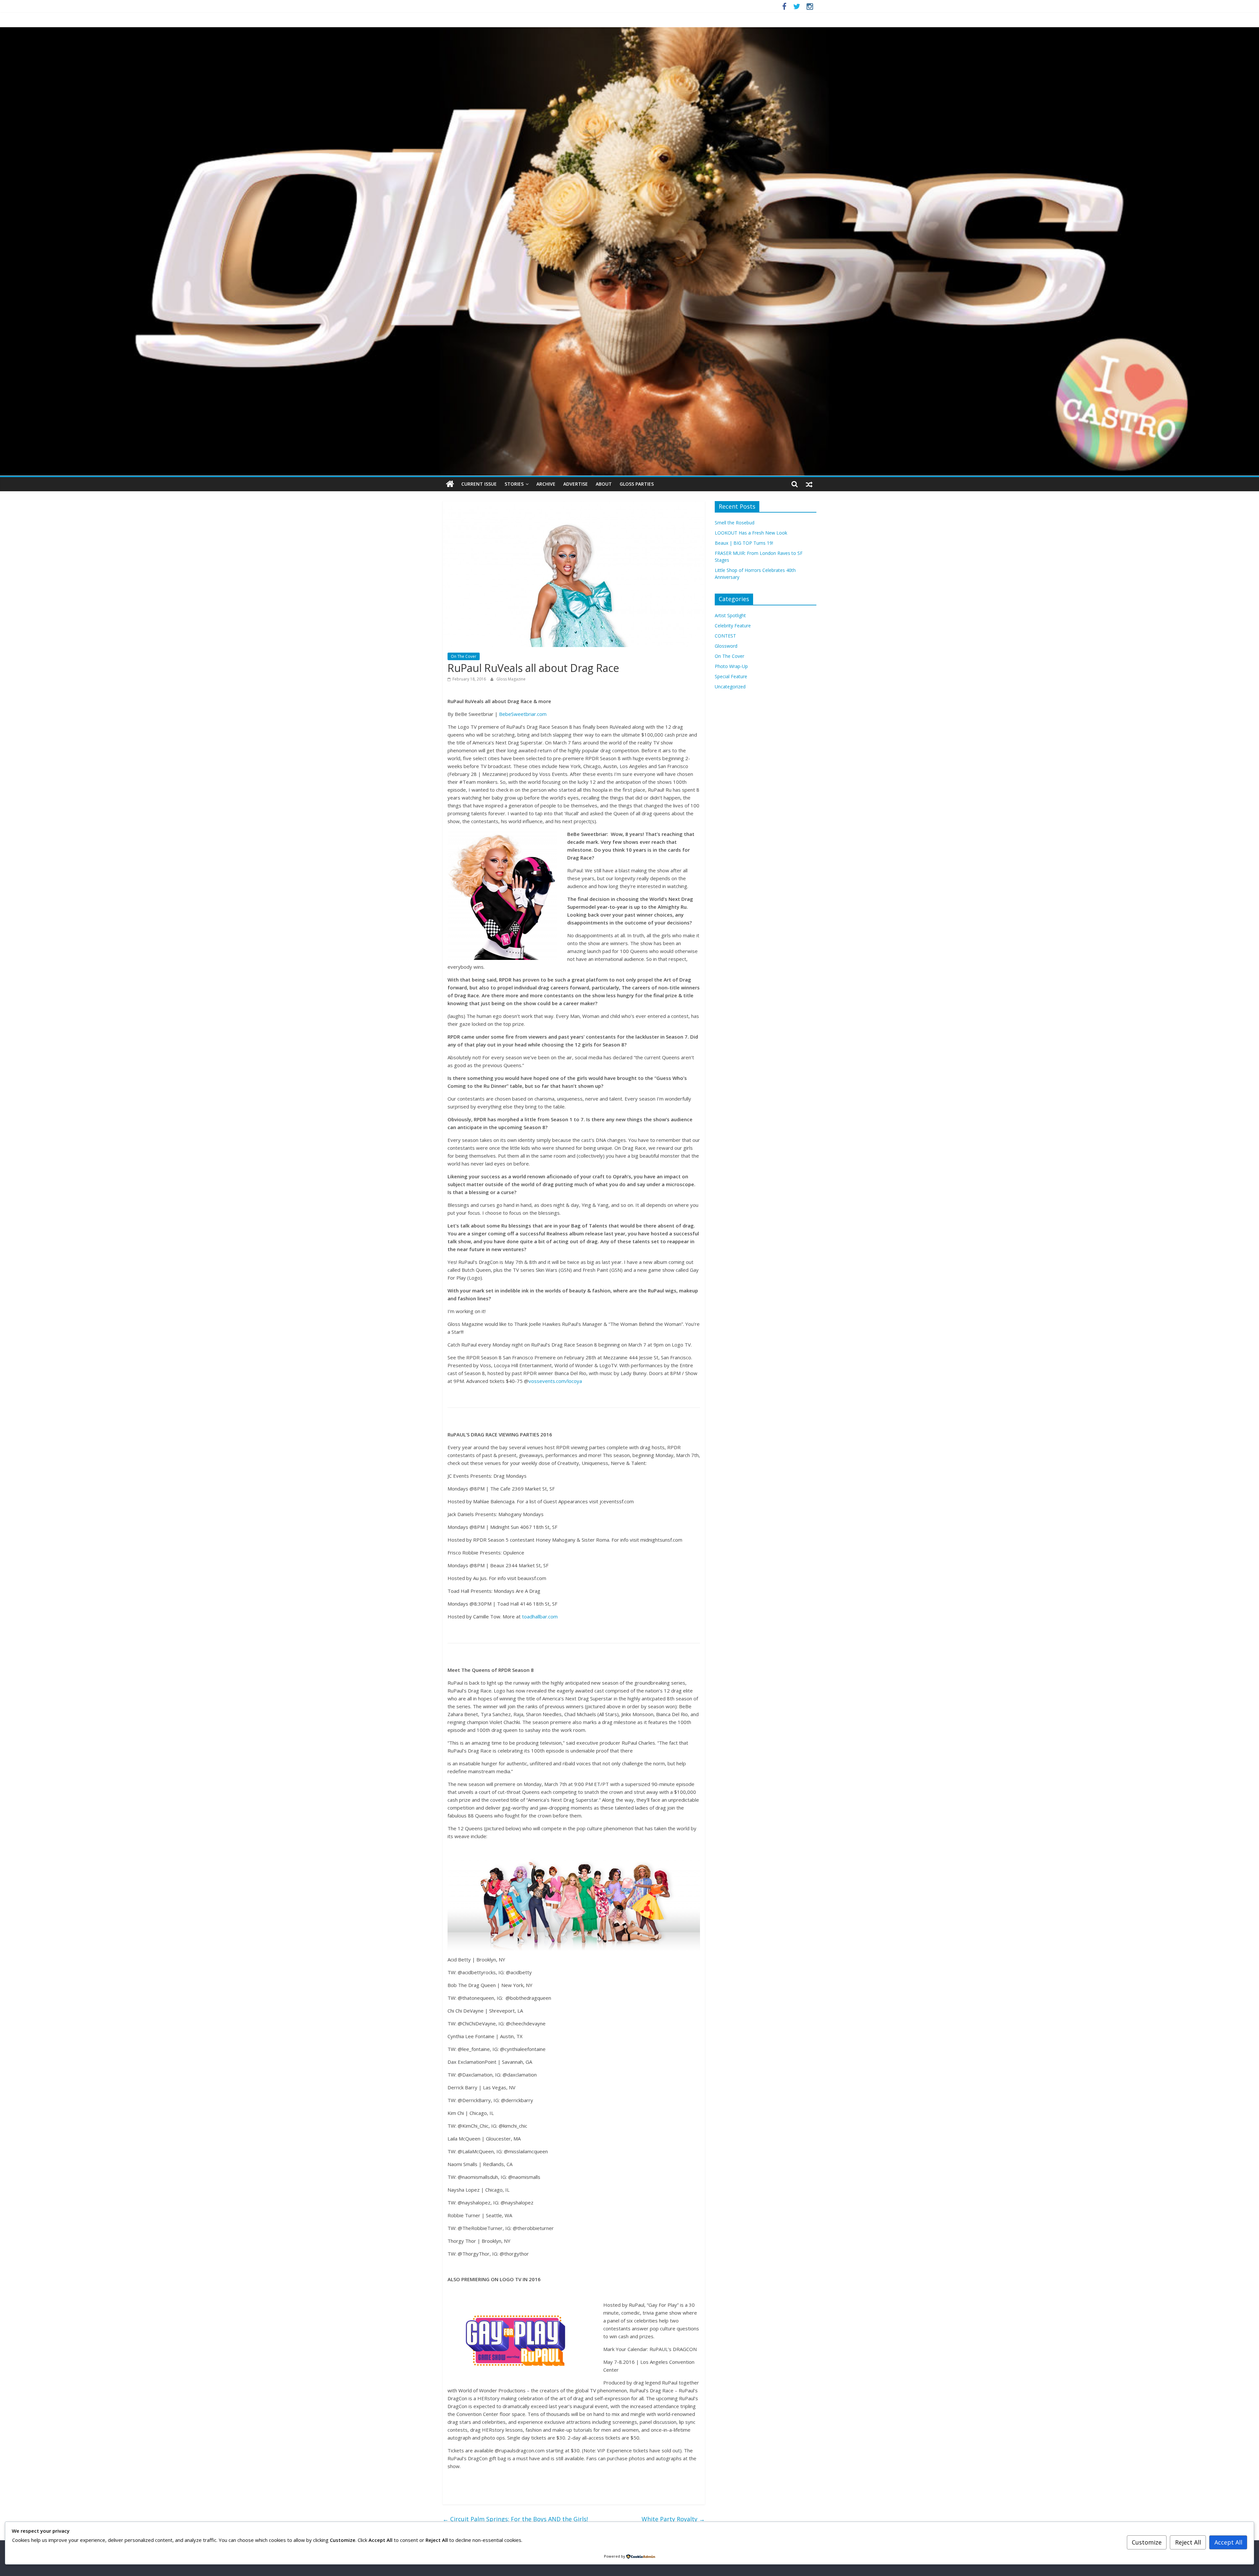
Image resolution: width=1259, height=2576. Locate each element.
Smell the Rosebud (735, 523)
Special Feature (731, 676)
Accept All (1228, 2542)
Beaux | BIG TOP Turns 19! (744, 543)
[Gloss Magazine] (629, 31)
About (604, 484)
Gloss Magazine (511, 679)
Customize (1147, 2542)
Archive (546, 484)
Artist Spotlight (730, 615)
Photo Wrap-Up (731, 666)
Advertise (576, 484)
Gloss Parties (637, 484)
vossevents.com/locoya (555, 1381)
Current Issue (479, 484)
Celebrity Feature (733, 626)
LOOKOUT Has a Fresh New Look (751, 533)
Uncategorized (730, 687)
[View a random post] (809, 484)
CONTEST (725, 636)
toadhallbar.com (540, 1616)
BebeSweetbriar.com (523, 714)
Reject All (1188, 2542)
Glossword (726, 646)
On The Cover (464, 656)
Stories (514, 484)
